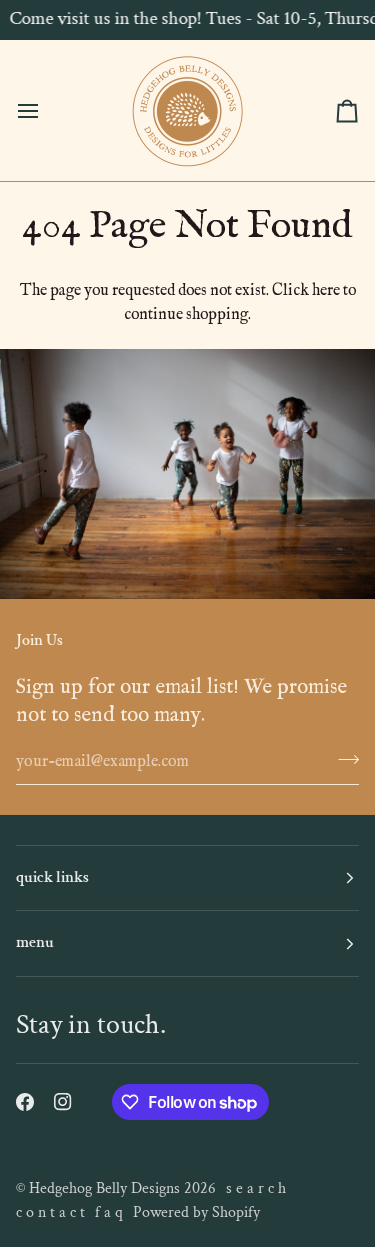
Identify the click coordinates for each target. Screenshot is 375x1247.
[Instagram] (63, 1102)
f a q (109, 1212)
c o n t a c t (50, 1212)
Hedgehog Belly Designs (104, 1188)
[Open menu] (46, 110)
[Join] (342, 759)
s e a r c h (256, 1188)
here (326, 291)
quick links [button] (52, 877)
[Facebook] (25, 1102)
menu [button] (35, 942)
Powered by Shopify (196, 1212)
